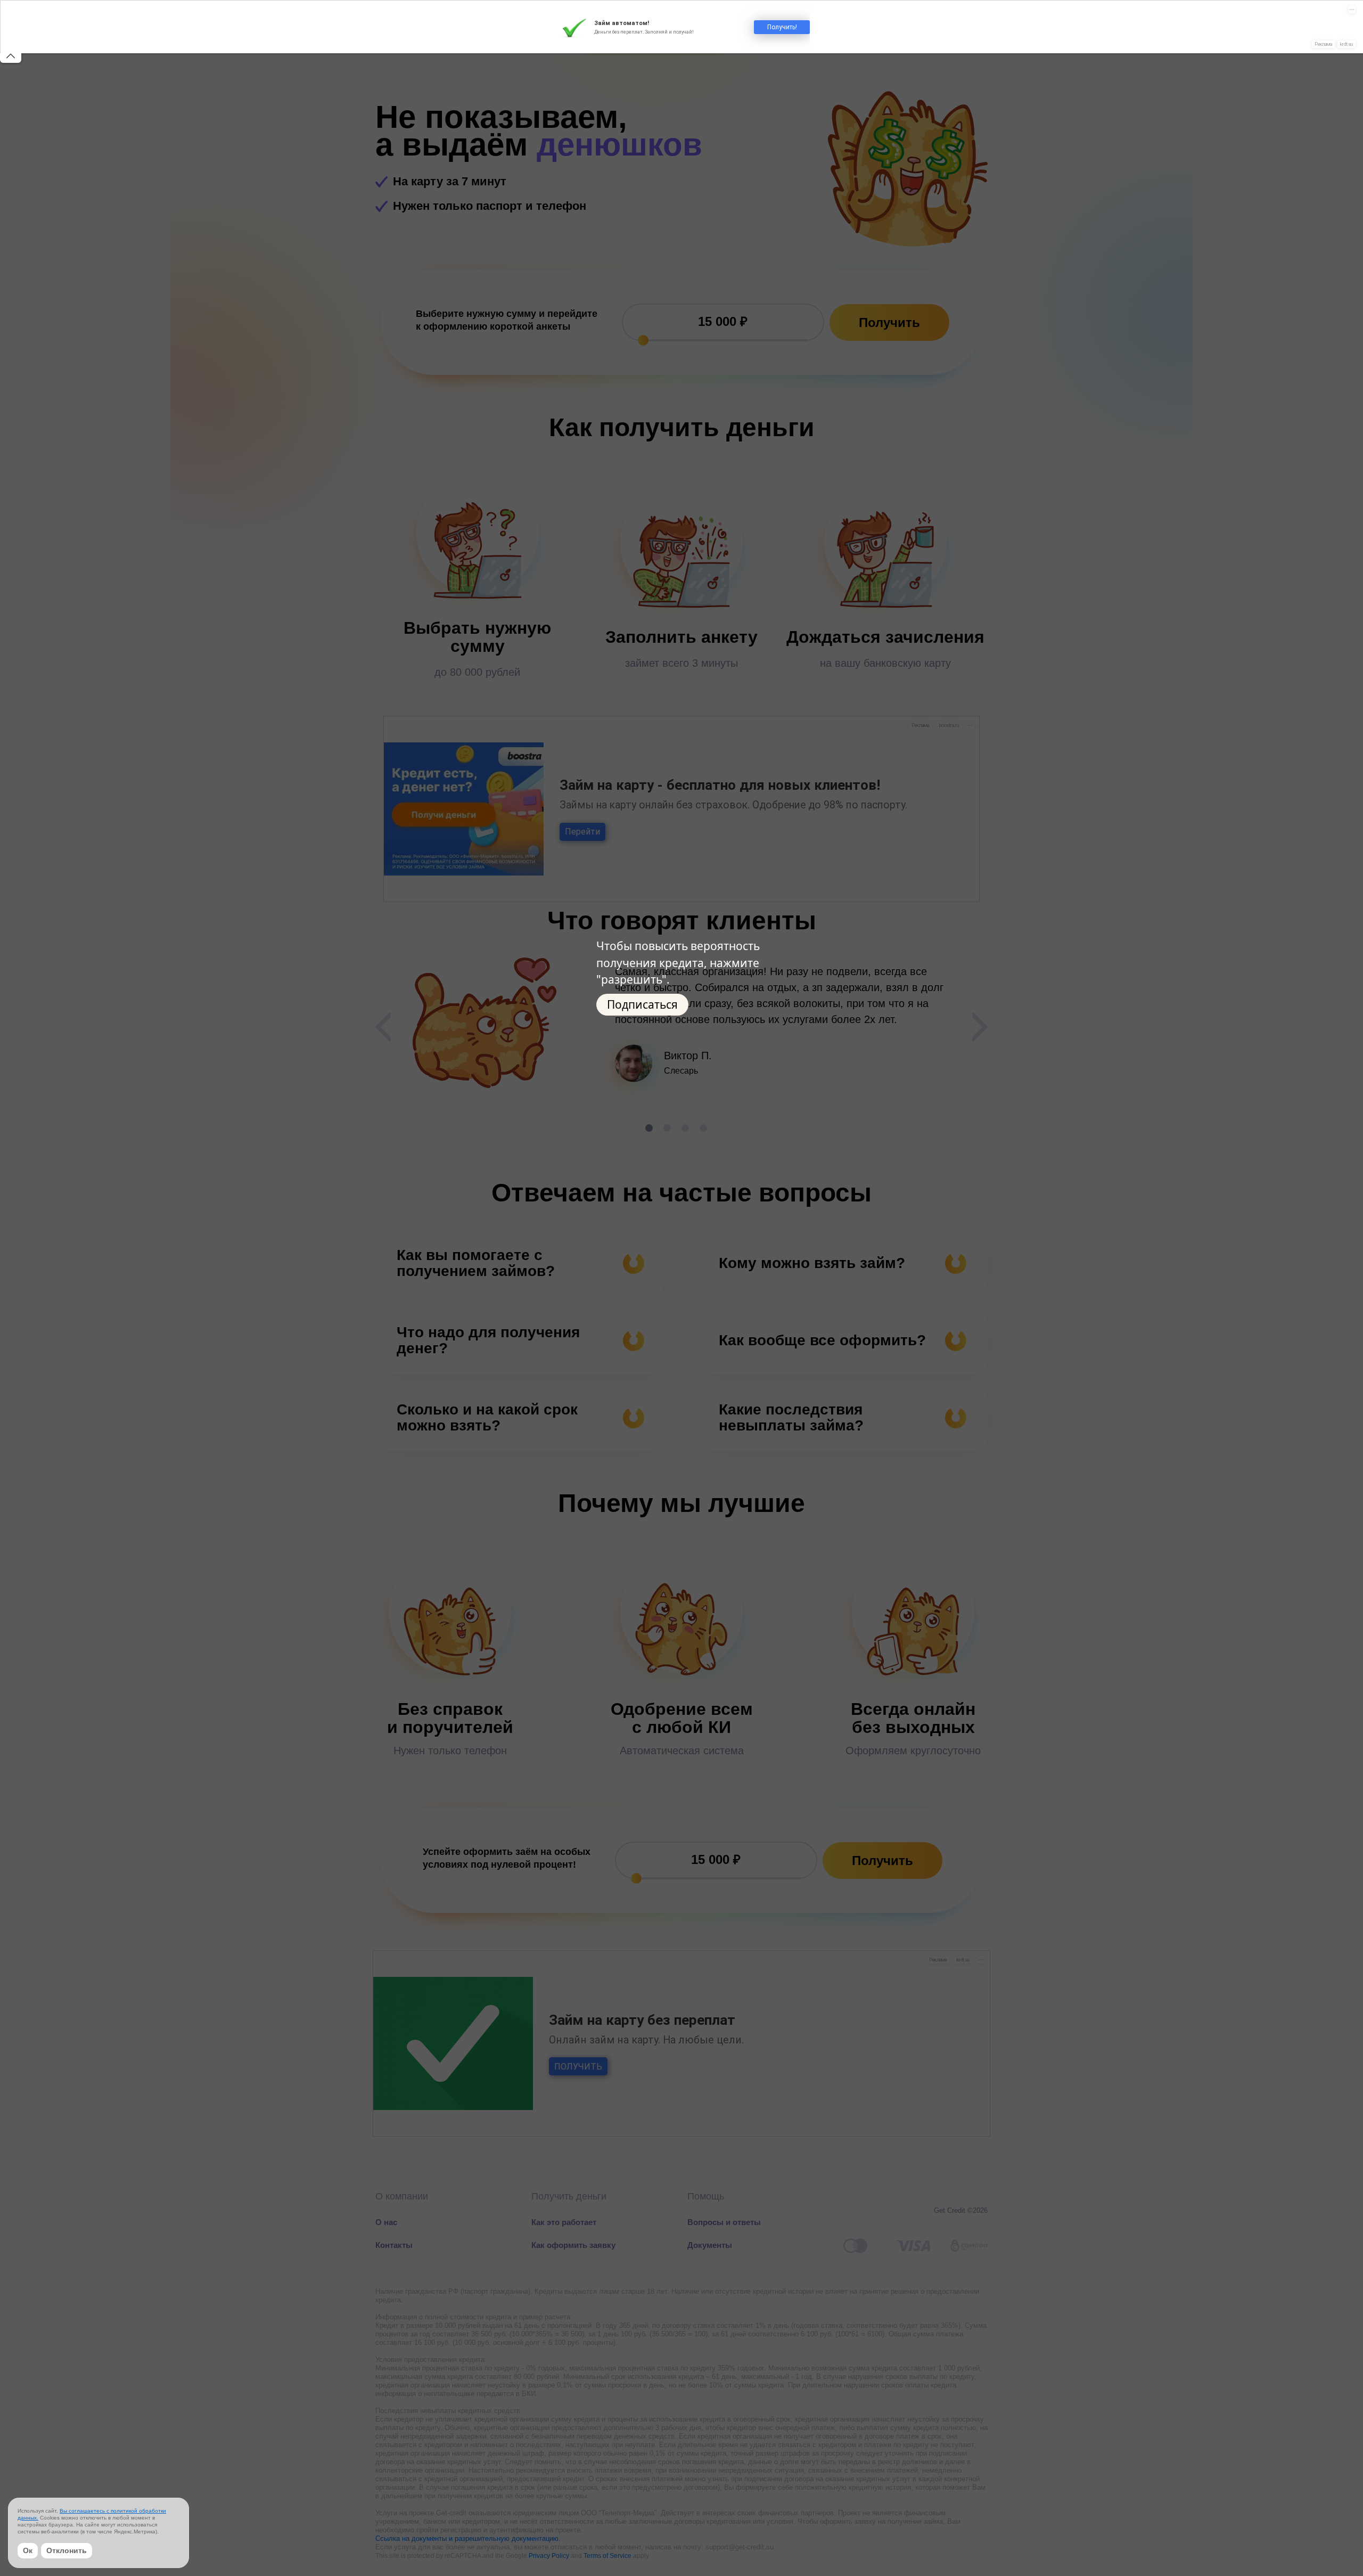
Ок (28, 2550)
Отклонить (67, 2550)
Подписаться (642, 1004)
